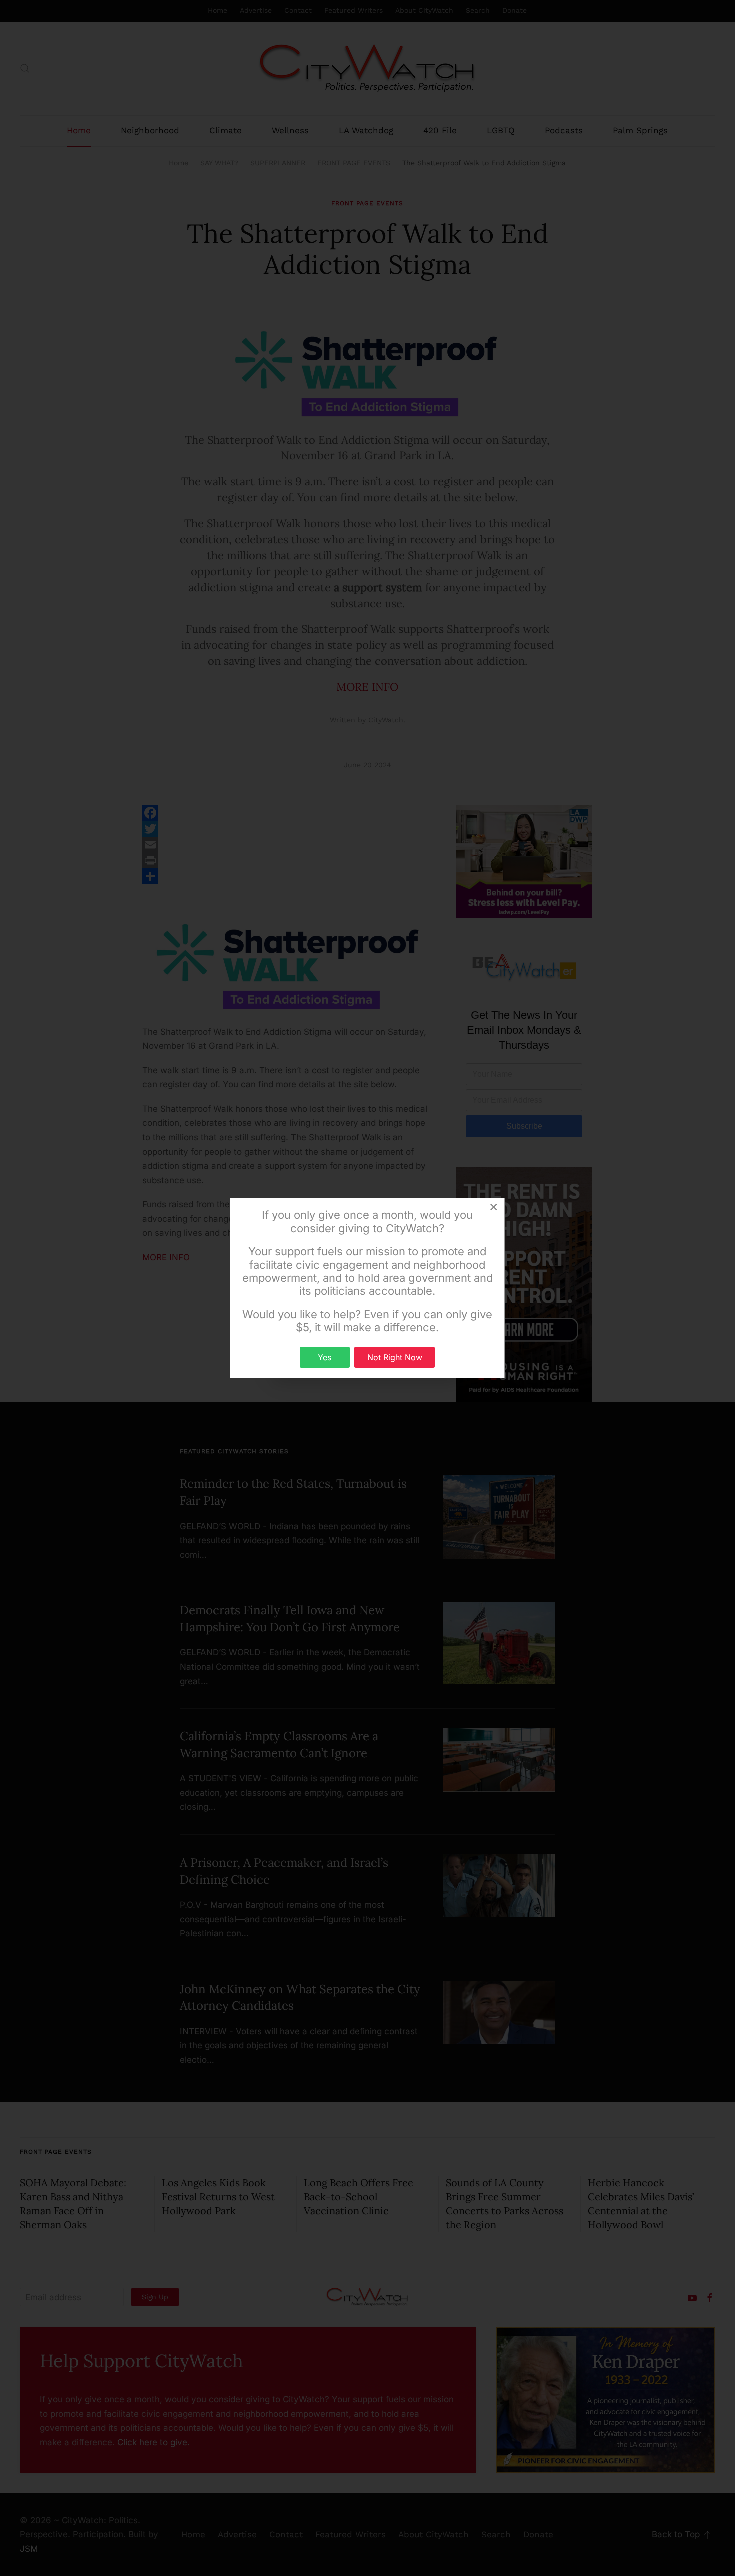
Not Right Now (395, 1357)
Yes (325, 1357)
